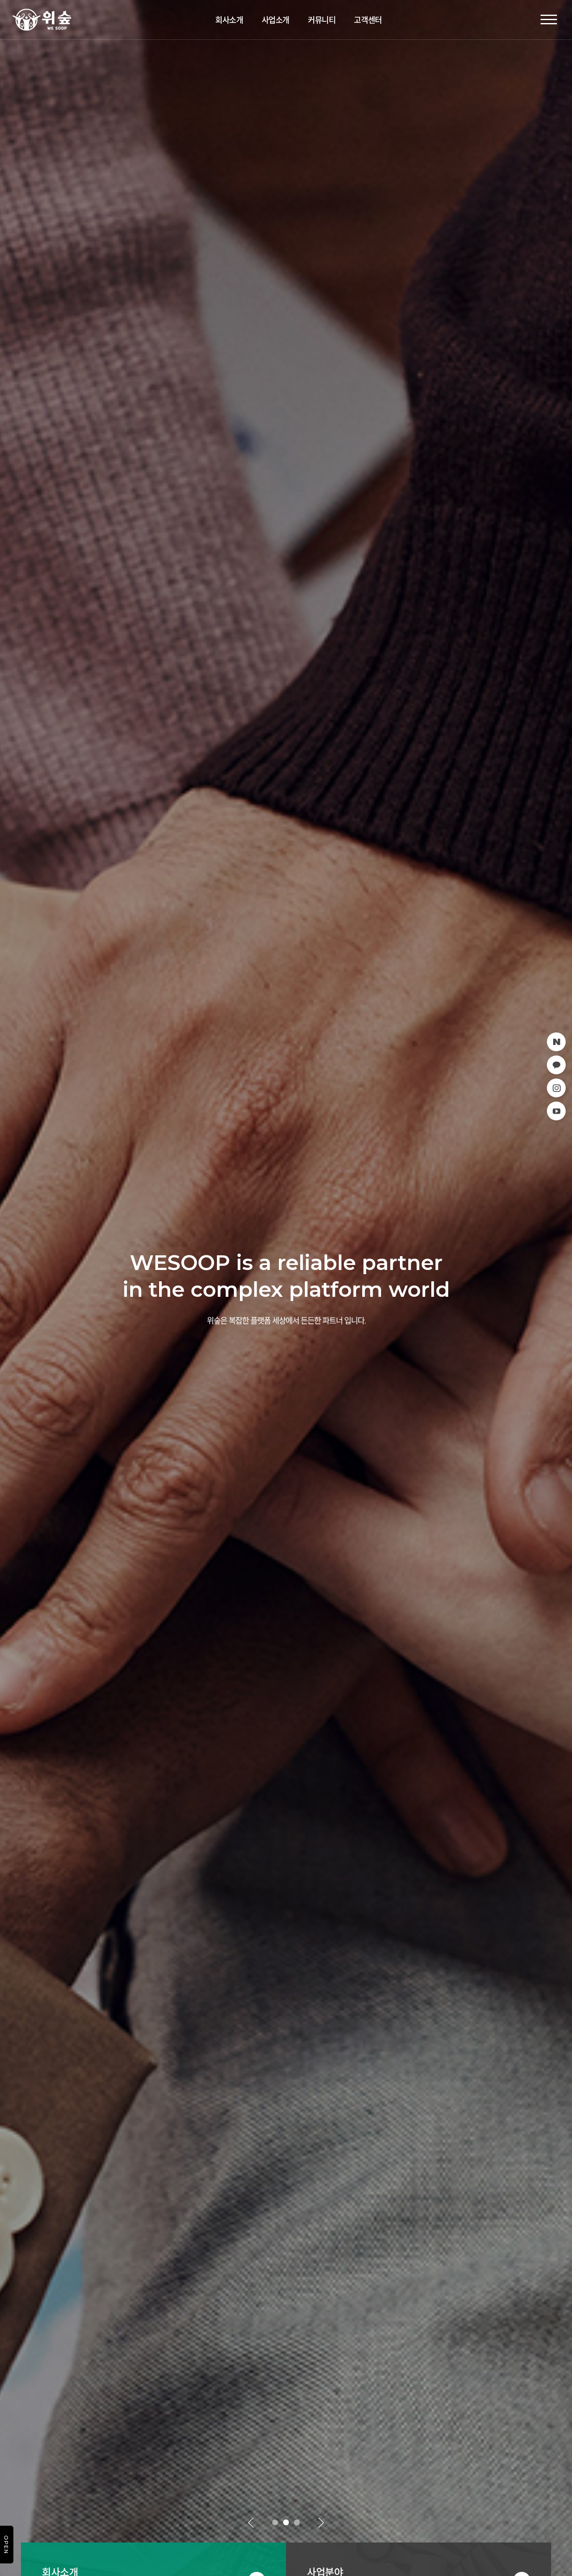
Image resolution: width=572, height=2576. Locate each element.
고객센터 (368, 20)
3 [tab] (297, 2523)
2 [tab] (286, 2523)
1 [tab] (275, 2523)
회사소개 (229, 20)
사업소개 (276, 20)
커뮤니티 (322, 20)
